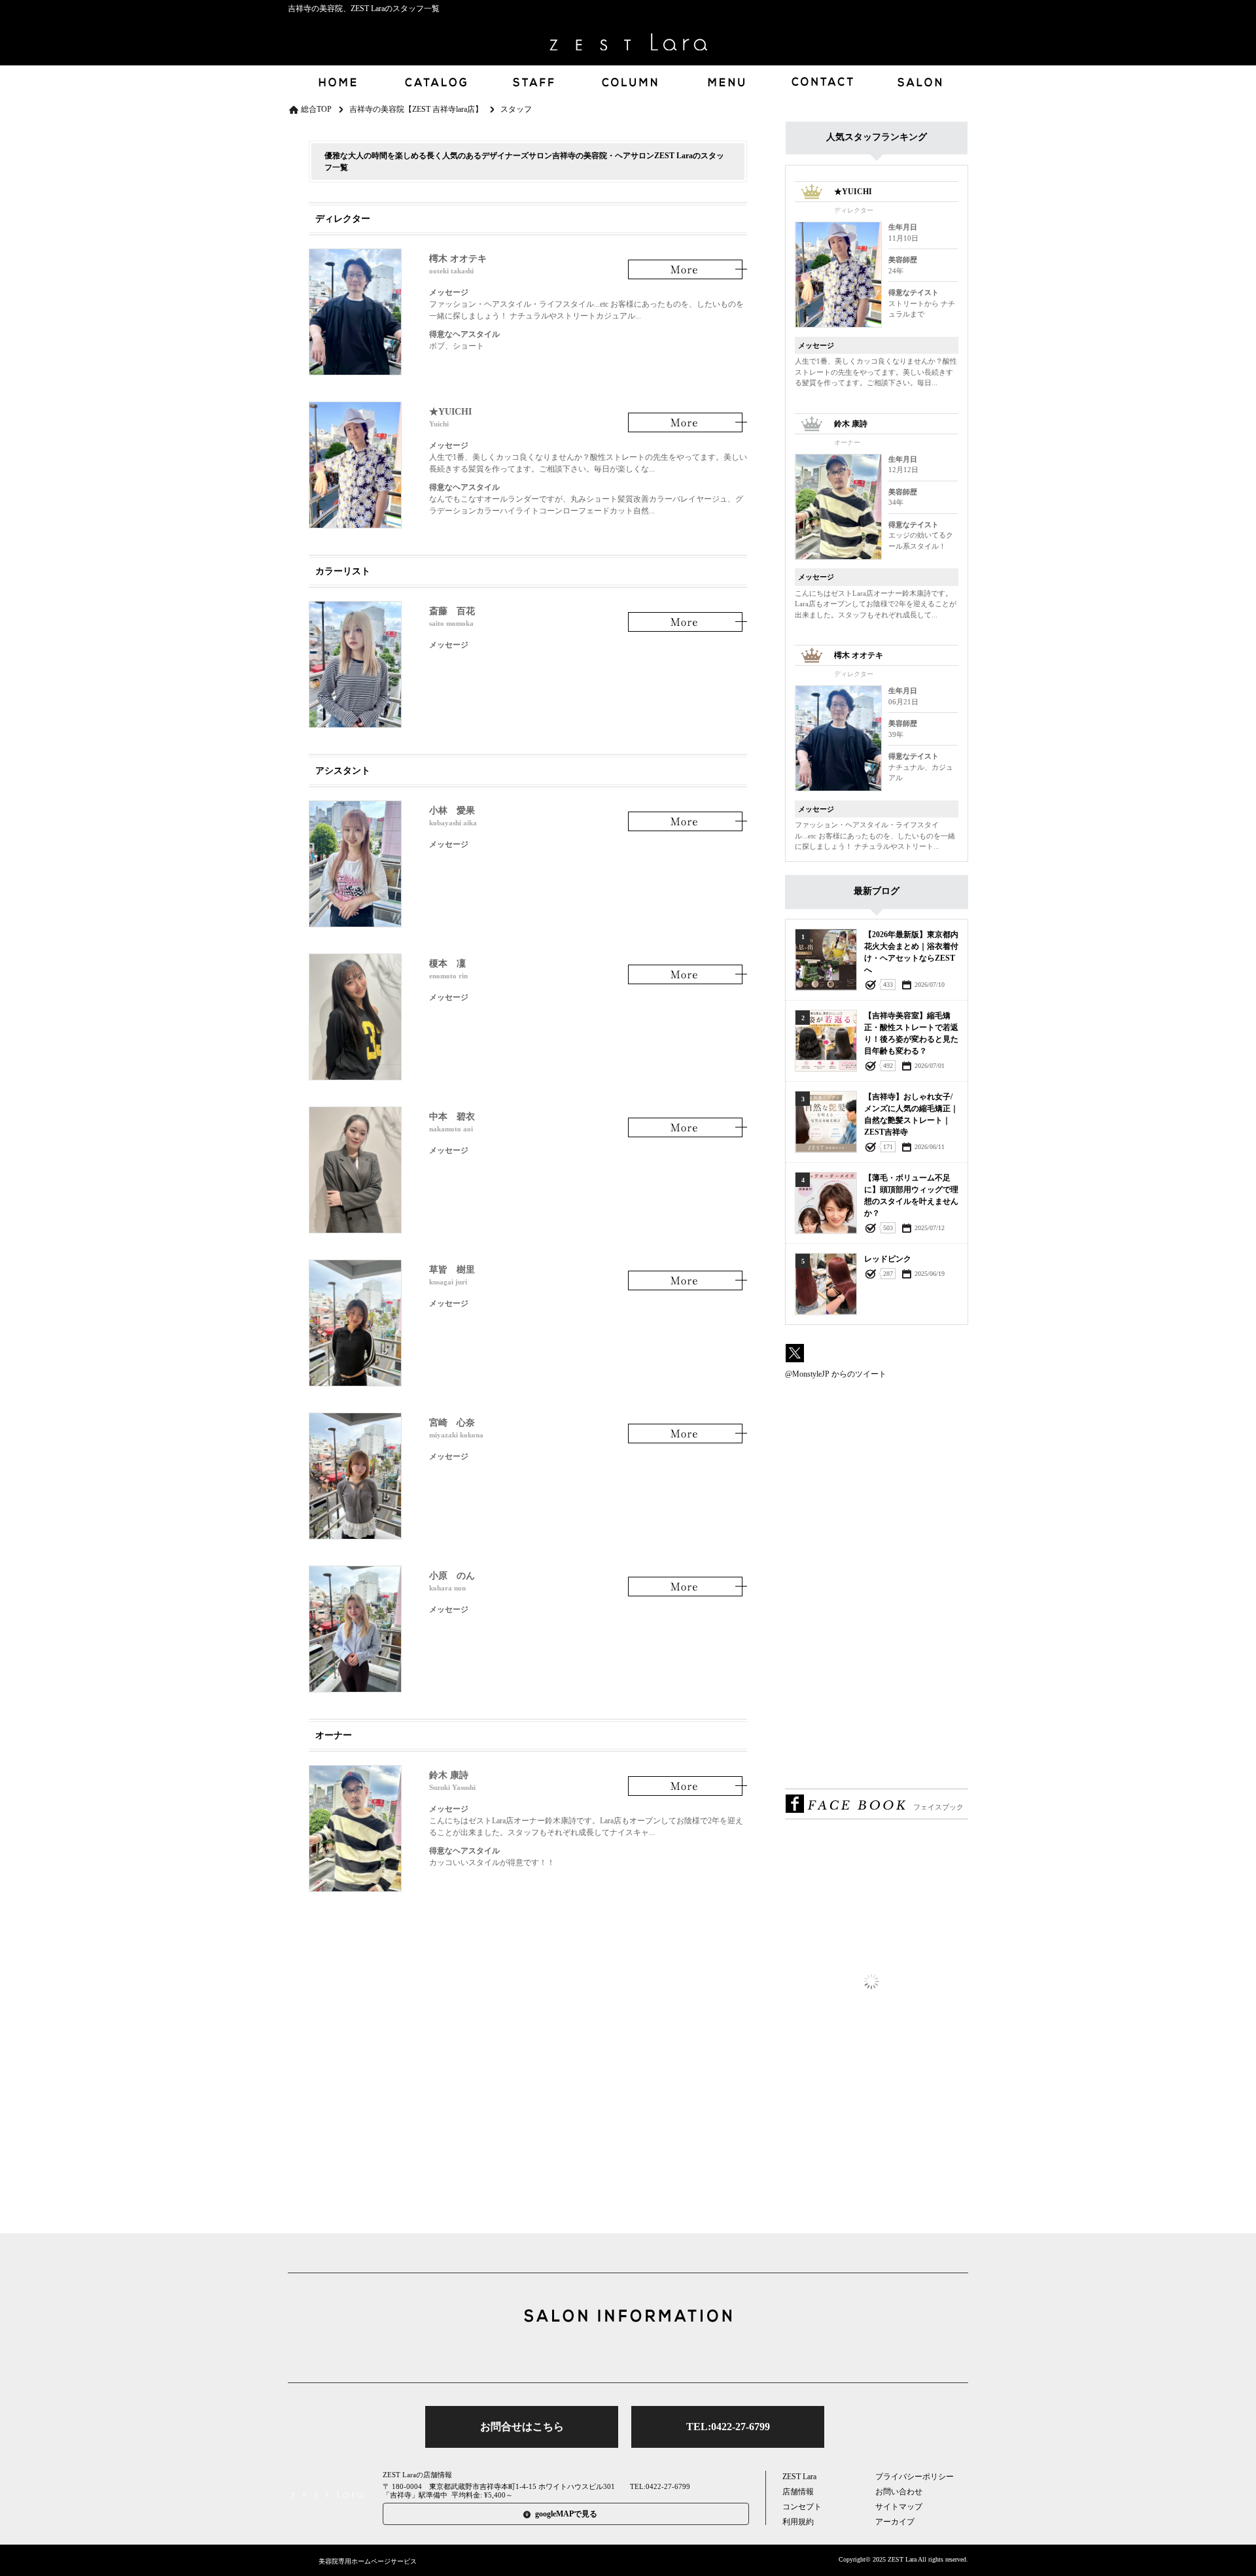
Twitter (587, 2352)
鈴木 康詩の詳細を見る (688, 1786)
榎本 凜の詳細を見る (688, 975)
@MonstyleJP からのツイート (836, 1374)
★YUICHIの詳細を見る (688, 423)
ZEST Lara (799, 2477)
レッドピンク (888, 1259)
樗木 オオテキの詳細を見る (688, 270)
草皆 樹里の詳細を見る (688, 1281)
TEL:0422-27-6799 (728, 2427)
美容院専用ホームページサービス (368, 2561)
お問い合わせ (899, 2492)
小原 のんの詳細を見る (688, 1587)
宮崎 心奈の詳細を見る (688, 1434)
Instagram (669, 2352)
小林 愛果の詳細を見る (688, 822)
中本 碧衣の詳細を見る (688, 1128)
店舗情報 (798, 2492)
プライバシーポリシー (915, 2477)
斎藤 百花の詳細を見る (688, 622)
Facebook (628, 2352)
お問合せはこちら (522, 2427)
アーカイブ (895, 2522)
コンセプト (802, 2507)
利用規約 (798, 2522)
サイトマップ (899, 2507)
